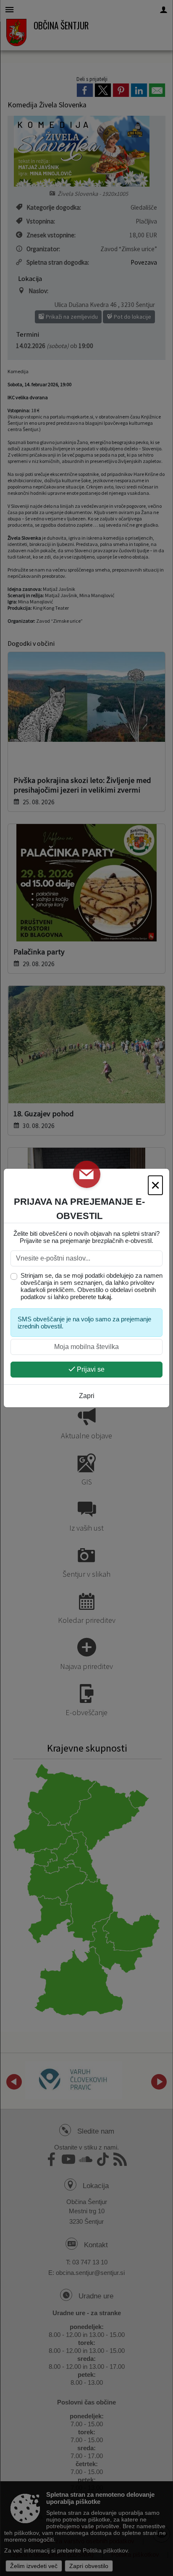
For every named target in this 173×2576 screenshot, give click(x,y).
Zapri (87, 1396)
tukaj (104, 1297)
